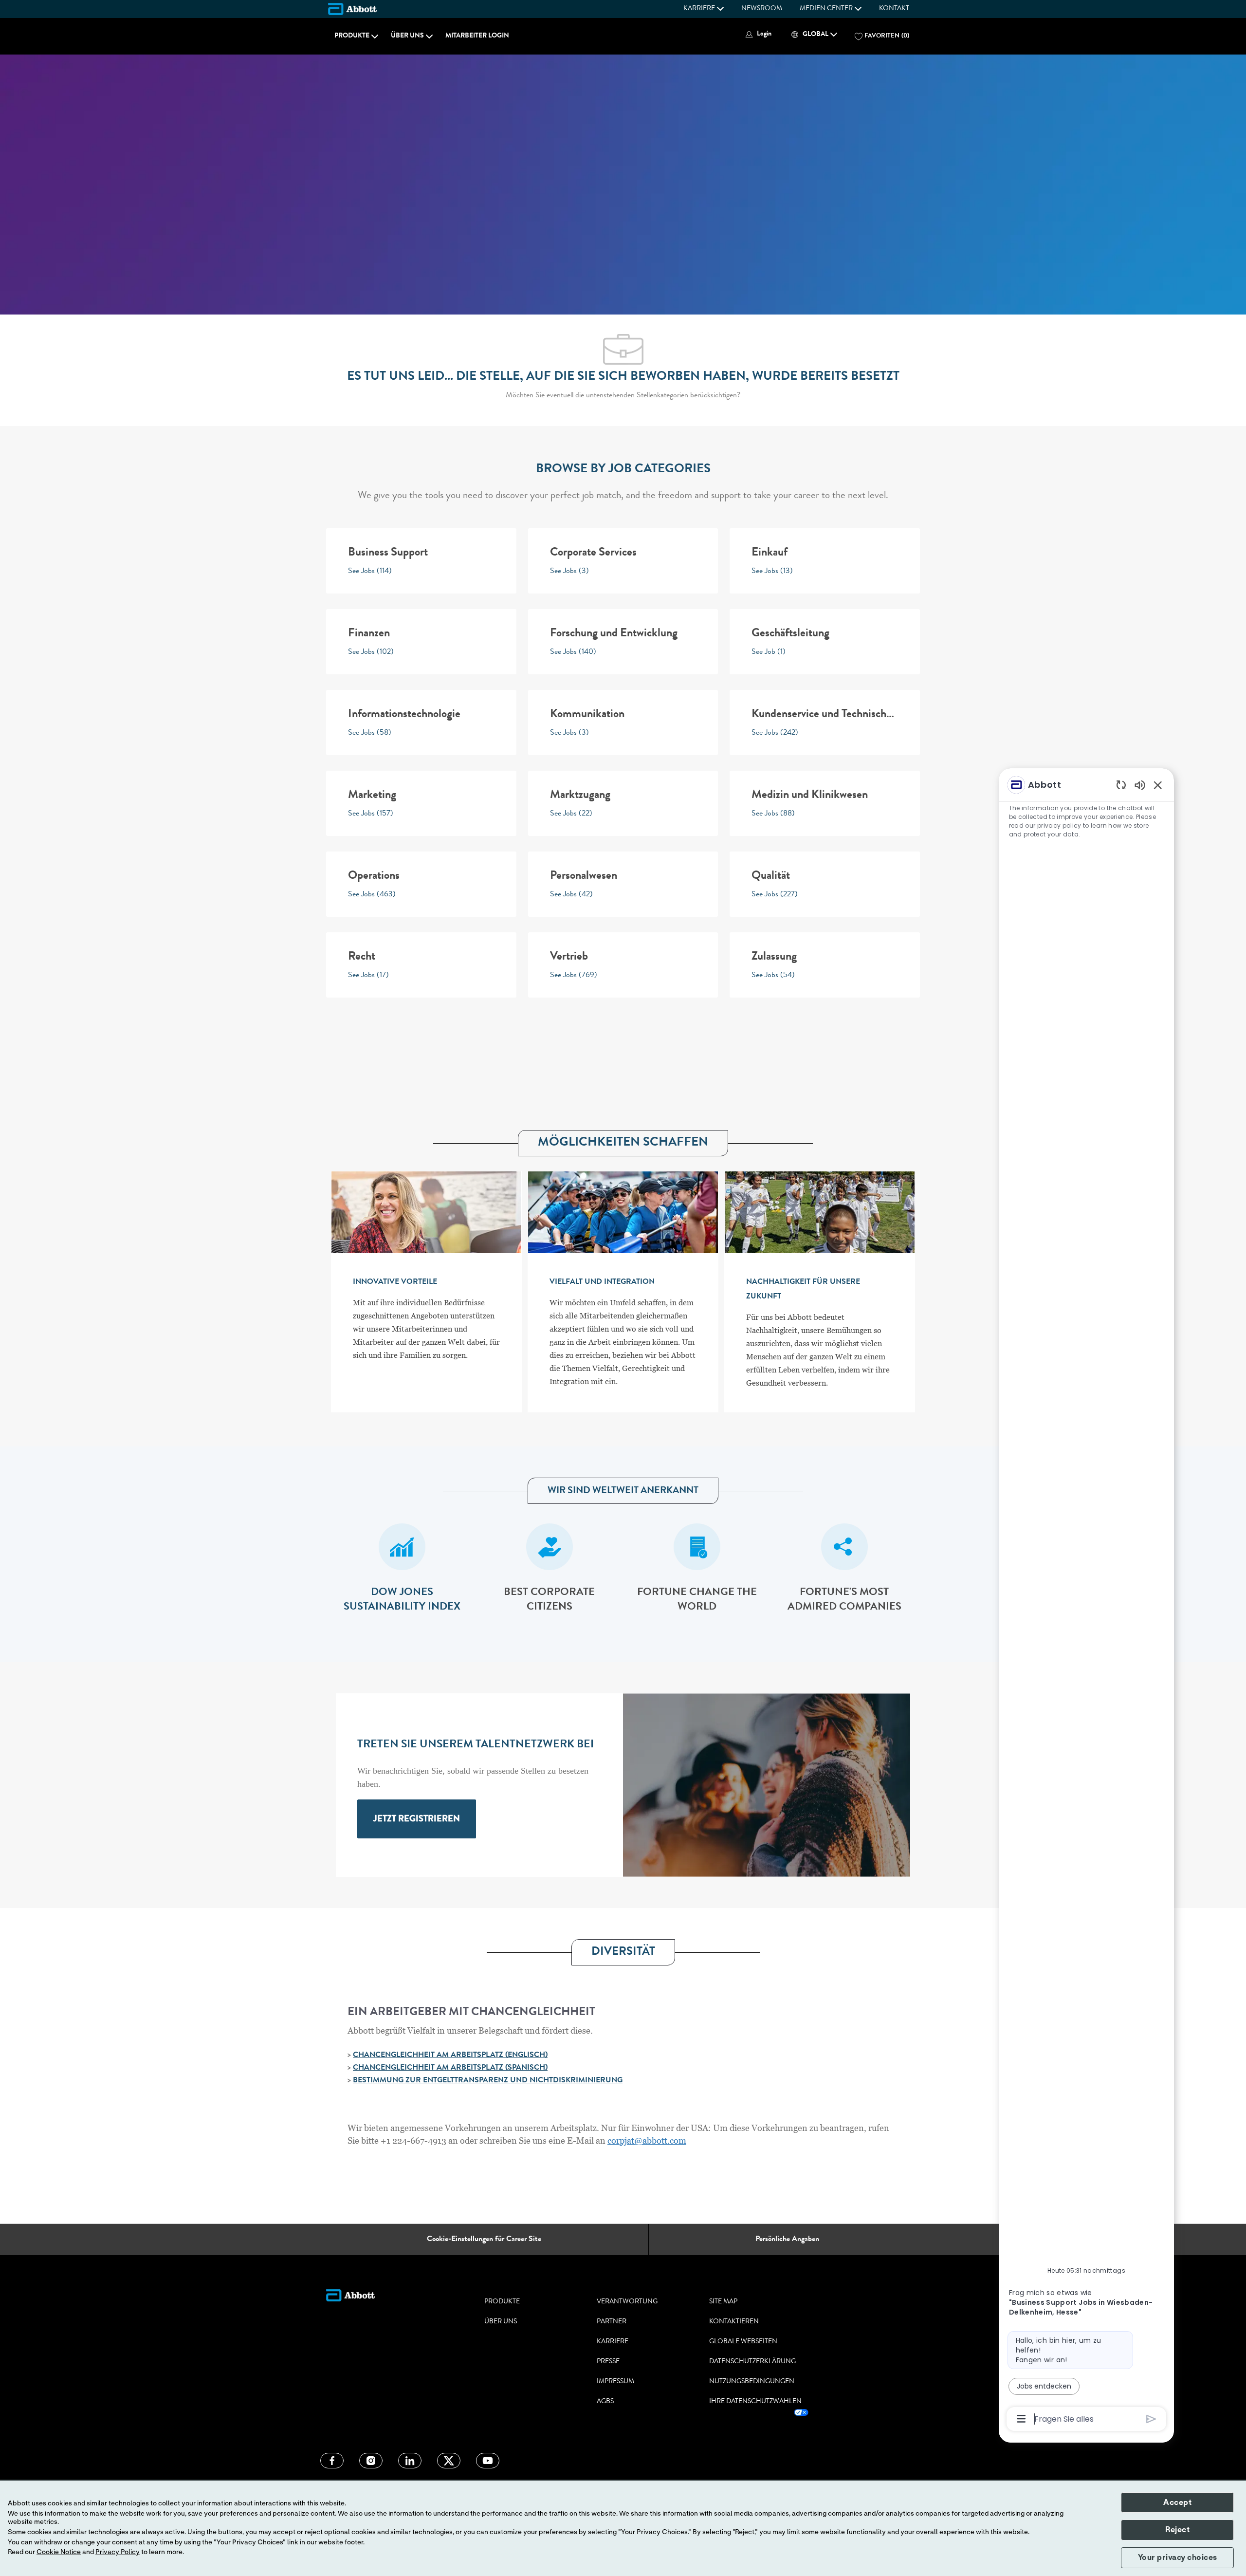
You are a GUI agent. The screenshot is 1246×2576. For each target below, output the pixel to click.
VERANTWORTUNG (627, 2302)
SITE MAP (723, 2302)
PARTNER (612, 2322)
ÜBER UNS (501, 2322)
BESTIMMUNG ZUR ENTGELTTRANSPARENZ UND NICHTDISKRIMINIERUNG (488, 2081)
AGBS (605, 2402)
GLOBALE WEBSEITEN (743, 2342)
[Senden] (1151, 2419)
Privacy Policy (118, 2552)
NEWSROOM (762, 9)
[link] (417, 1819)
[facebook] (332, 2461)
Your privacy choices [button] (1178, 2557)
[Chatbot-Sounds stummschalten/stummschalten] (1140, 785)
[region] (1086, 1601)
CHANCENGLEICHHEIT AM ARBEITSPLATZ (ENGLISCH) (450, 2056)
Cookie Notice (59, 2552)
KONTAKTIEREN (734, 2322)
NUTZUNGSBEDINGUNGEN (752, 2382)
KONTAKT (894, 9)
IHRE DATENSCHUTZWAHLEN (755, 2402)
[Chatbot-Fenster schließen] (1158, 785)
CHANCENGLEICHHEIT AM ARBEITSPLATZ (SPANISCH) (450, 2068)
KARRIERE (613, 2342)
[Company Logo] (352, 9)
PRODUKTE (502, 2302)
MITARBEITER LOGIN (477, 36)
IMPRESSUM (615, 2382)
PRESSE (608, 2362)
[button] (757, 34)
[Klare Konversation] (1121, 785)
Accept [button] (1177, 2502)
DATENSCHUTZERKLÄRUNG (752, 2362)
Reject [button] (1177, 2530)
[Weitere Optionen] (1021, 2419)
